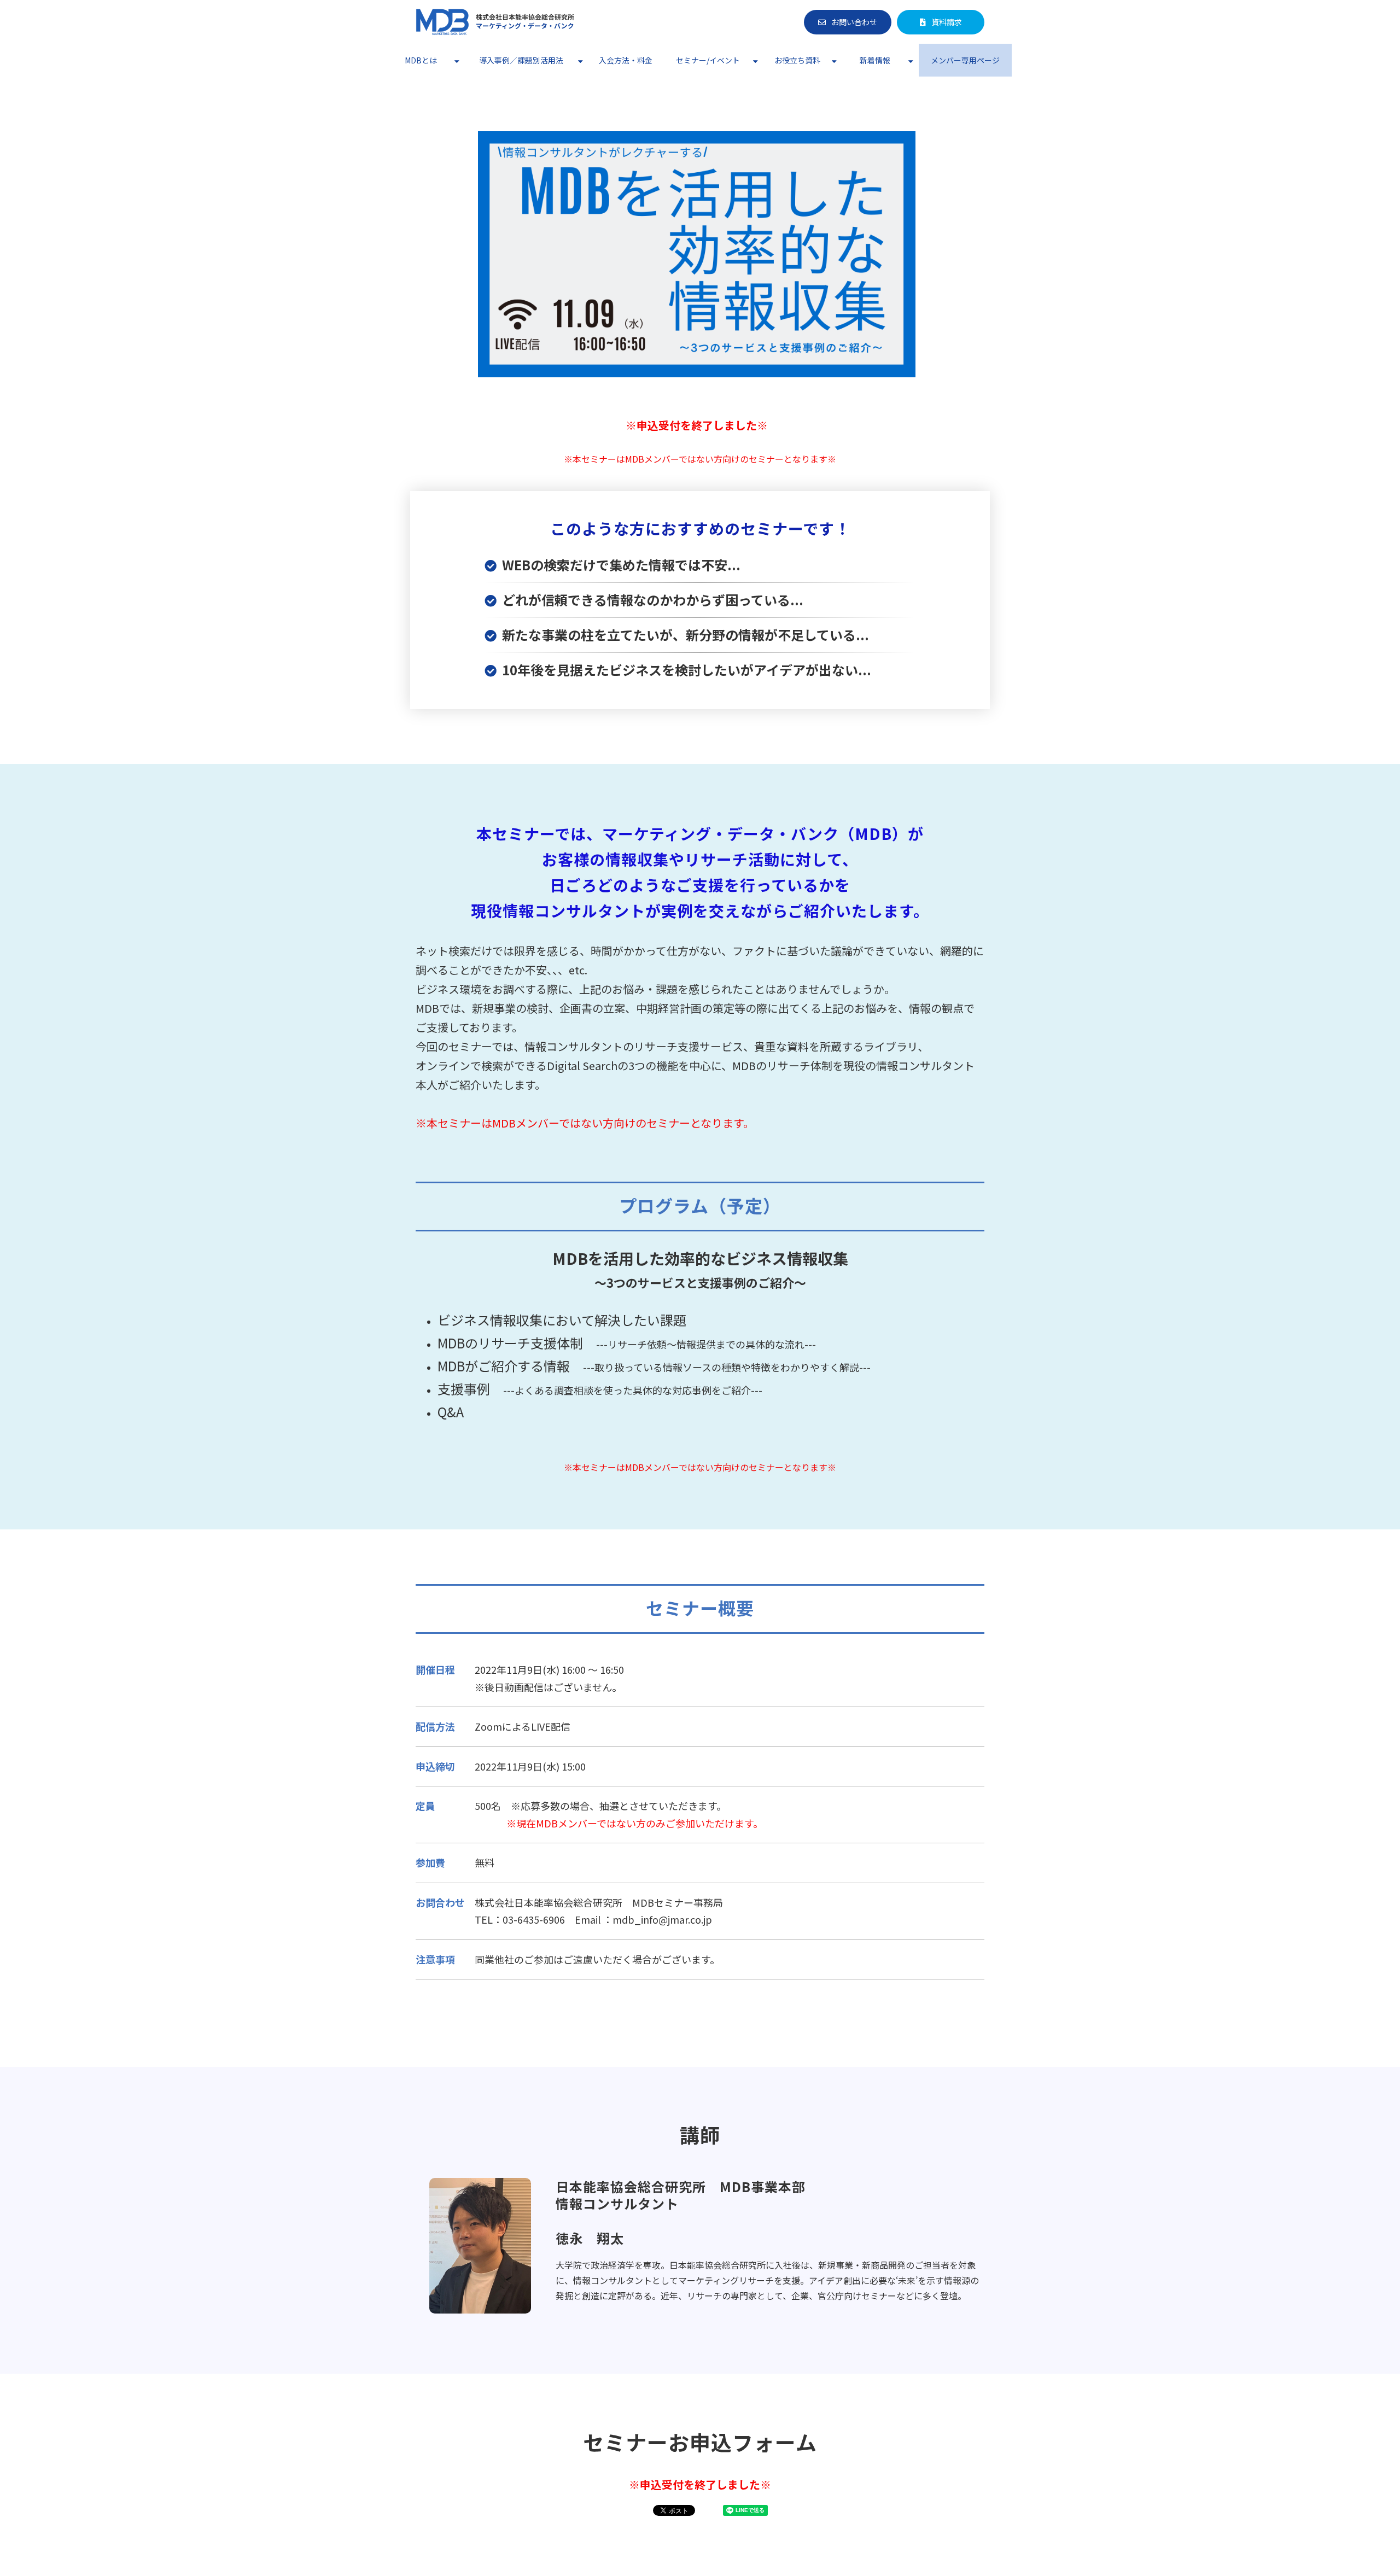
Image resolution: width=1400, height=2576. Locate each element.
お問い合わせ (854, 22)
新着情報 (875, 60)
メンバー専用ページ (965, 60)
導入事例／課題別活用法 (521, 60)
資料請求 (947, 22)
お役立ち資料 (797, 60)
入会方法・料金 (626, 60)
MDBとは (421, 60)
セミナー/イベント (708, 60)
